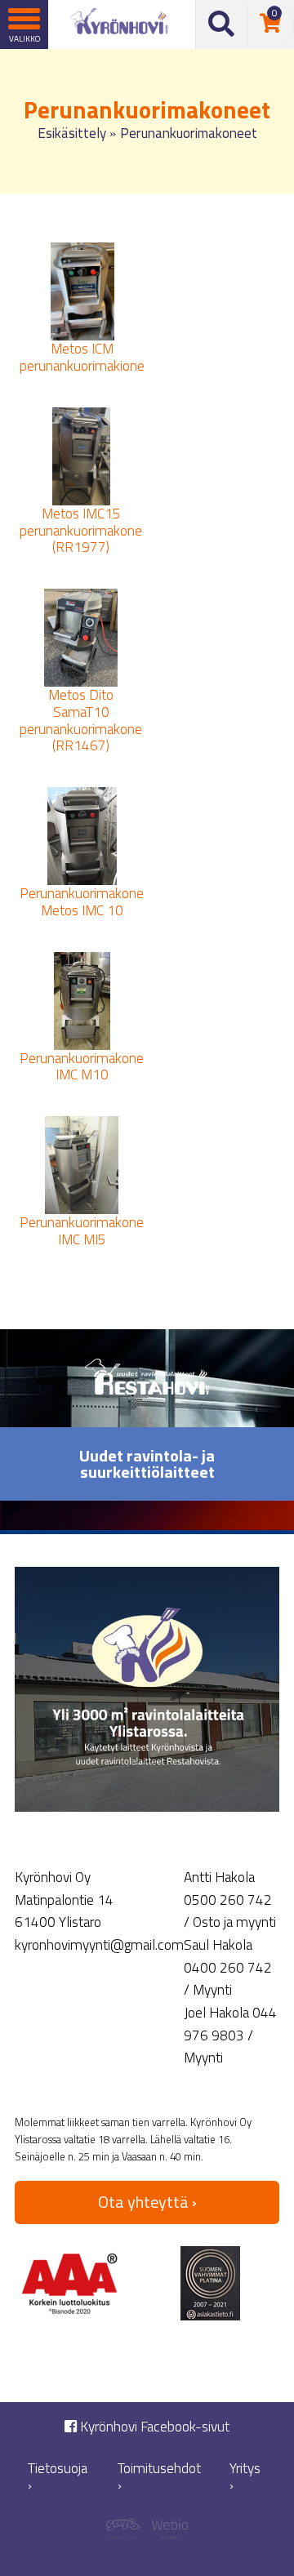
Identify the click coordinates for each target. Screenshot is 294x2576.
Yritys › (245, 2477)
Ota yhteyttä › (147, 2202)
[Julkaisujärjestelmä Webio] (167, 2532)
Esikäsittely (72, 133)
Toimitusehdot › (159, 2477)
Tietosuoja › (58, 2477)
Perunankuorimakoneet (189, 133)
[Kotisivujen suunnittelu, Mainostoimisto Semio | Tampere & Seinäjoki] (127, 2532)
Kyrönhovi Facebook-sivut (153, 2427)
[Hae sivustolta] (222, 24)
